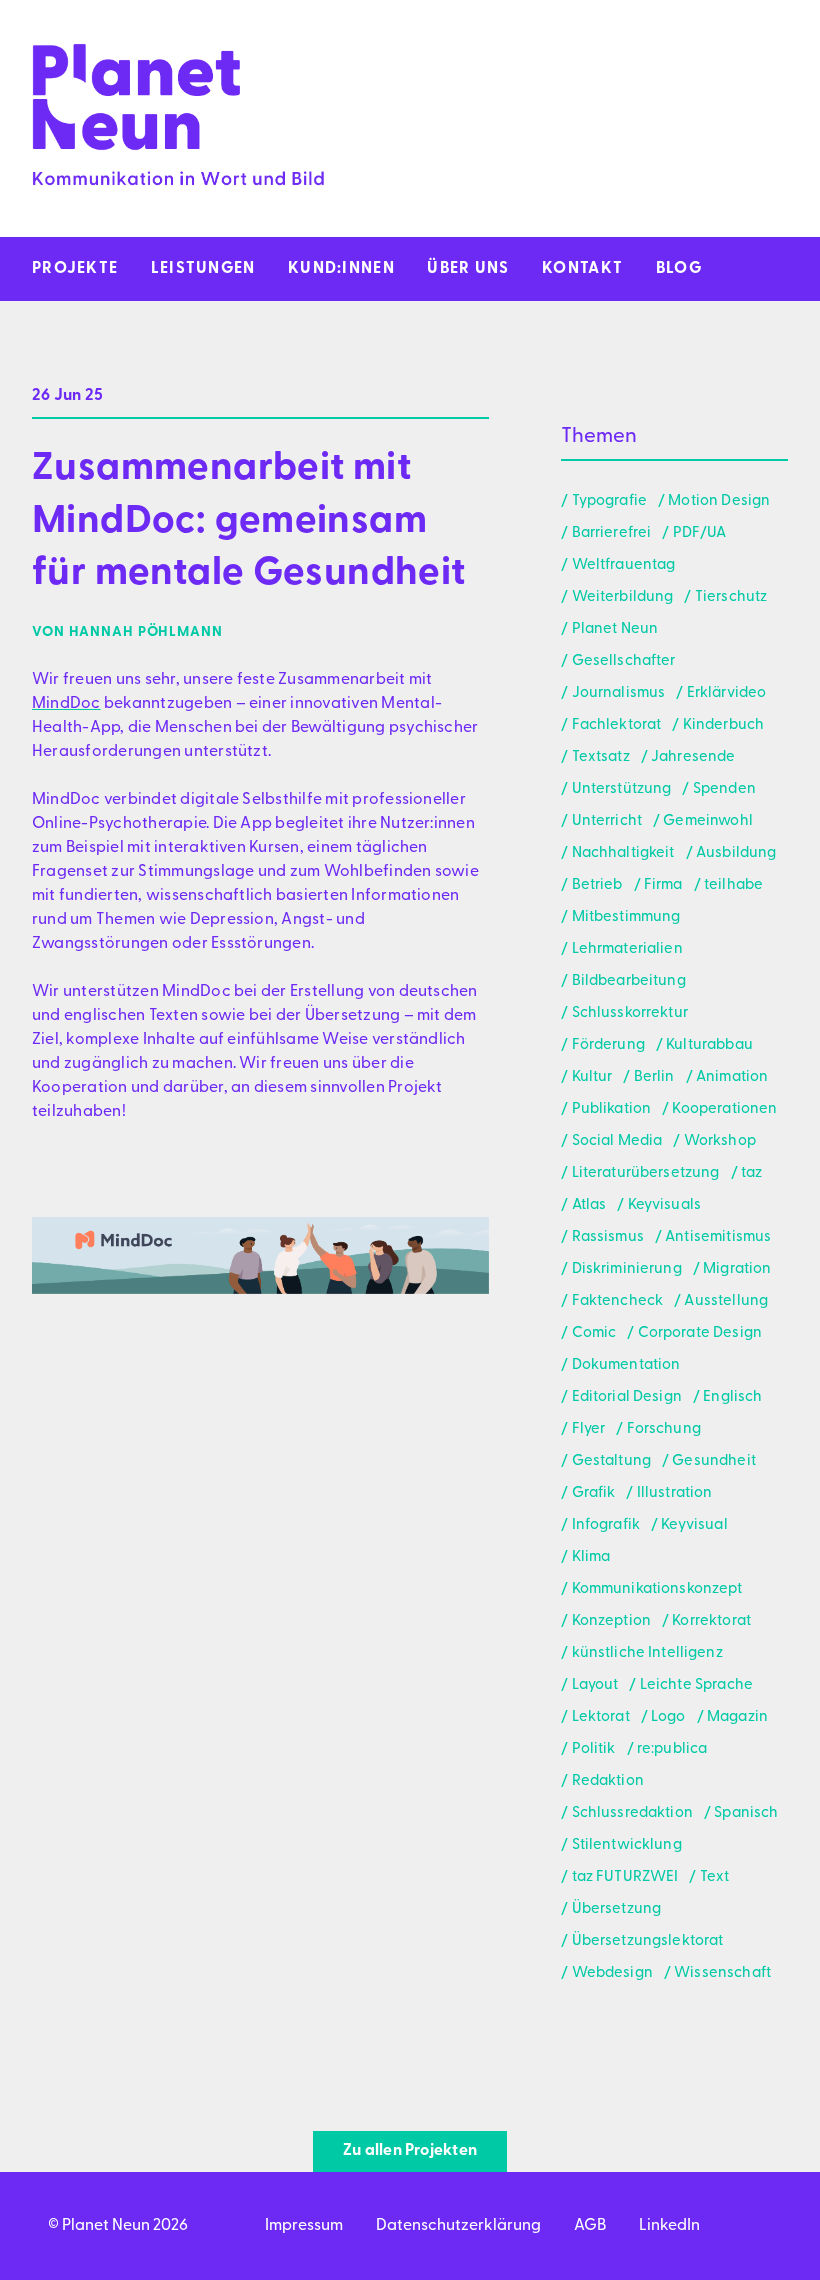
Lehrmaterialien (627, 949)
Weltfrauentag (623, 565)
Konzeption (611, 1621)
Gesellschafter (623, 661)
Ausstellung (726, 1301)
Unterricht (607, 821)
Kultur (592, 1077)
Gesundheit (714, 1461)
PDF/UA (699, 533)
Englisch (732, 1397)
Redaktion (608, 1781)
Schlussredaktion (632, 1813)
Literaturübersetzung (645, 1173)
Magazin (737, 1717)
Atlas (589, 1205)
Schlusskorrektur (630, 1013)
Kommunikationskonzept (657, 1589)
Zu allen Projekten (410, 2151)
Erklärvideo (726, 693)
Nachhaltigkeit (623, 853)
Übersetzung (616, 1909)
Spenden (724, 789)
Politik (593, 1749)
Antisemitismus (718, 1237)
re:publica (672, 1749)
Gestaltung (611, 1461)
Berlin (654, 1077)
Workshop (720, 1141)
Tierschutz (731, 597)
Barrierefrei (611, 533)
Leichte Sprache (696, 1685)
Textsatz (601, 757)
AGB (590, 2226)
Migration (737, 1269)
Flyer (588, 1429)
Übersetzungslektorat (647, 1941)
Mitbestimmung (626, 917)
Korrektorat (711, 1621)
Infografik (606, 1525)
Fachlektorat (616, 725)
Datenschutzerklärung (458, 2226)
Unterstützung (621, 789)
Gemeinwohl (708, 821)
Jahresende (693, 757)
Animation (732, 1077)
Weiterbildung (622, 597)
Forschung (664, 1429)
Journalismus (618, 693)
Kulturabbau (709, 1045)
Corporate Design (700, 1333)
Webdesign (612, 1973)
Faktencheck (617, 1301)
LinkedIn (669, 2226)
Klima (591, 1557)
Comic (594, 1333)
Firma (663, 885)
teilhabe (733, 885)
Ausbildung (736, 853)
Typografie (609, 501)
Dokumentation (626, 1365)
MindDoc (66, 704)
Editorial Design (627, 1397)
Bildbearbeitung (629, 981)
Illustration (674, 1493)
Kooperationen (724, 1109)
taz (751, 1173)
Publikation (611, 1109)
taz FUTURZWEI (625, 1877)
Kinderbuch (723, 725)
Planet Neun (615, 629)
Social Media (617, 1141)
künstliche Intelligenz (647, 1653)
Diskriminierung (627, 1269)
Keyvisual (694, 1525)
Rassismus (608, 1237)
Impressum (304, 2226)
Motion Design (719, 501)
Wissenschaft (722, 1973)
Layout (595, 1685)
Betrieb (597, 885)
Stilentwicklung (627, 1845)
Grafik (593, 1493)
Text (714, 1877)
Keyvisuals (664, 1205)
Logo (668, 1717)
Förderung (608, 1045)
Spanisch (746, 1813)
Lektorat (601, 1717)
